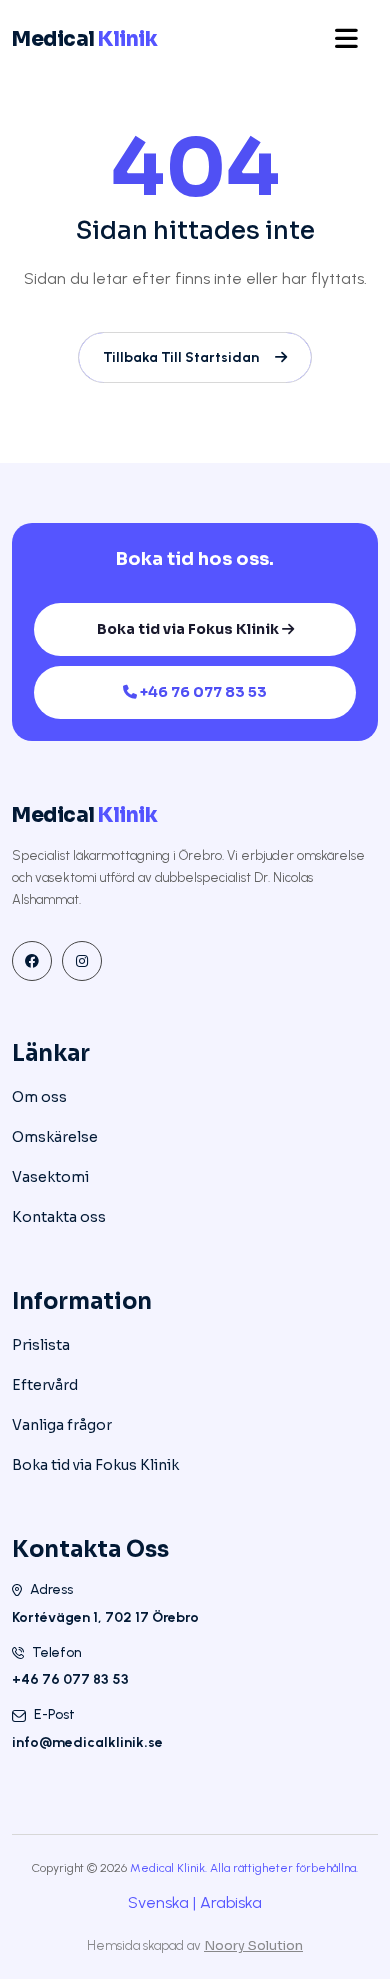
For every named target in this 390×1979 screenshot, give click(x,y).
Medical (84, 39)
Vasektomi (50, 1177)
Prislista (41, 1345)
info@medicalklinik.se (87, 1742)
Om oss (39, 1097)
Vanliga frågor (62, 1425)
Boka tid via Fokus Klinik (189, 629)
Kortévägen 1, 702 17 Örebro (105, 1617)
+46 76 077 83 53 (203, 692)
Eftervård (45, 1385)
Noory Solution (253, 1945)
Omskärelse (55, 1137)
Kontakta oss (59, 1217)
